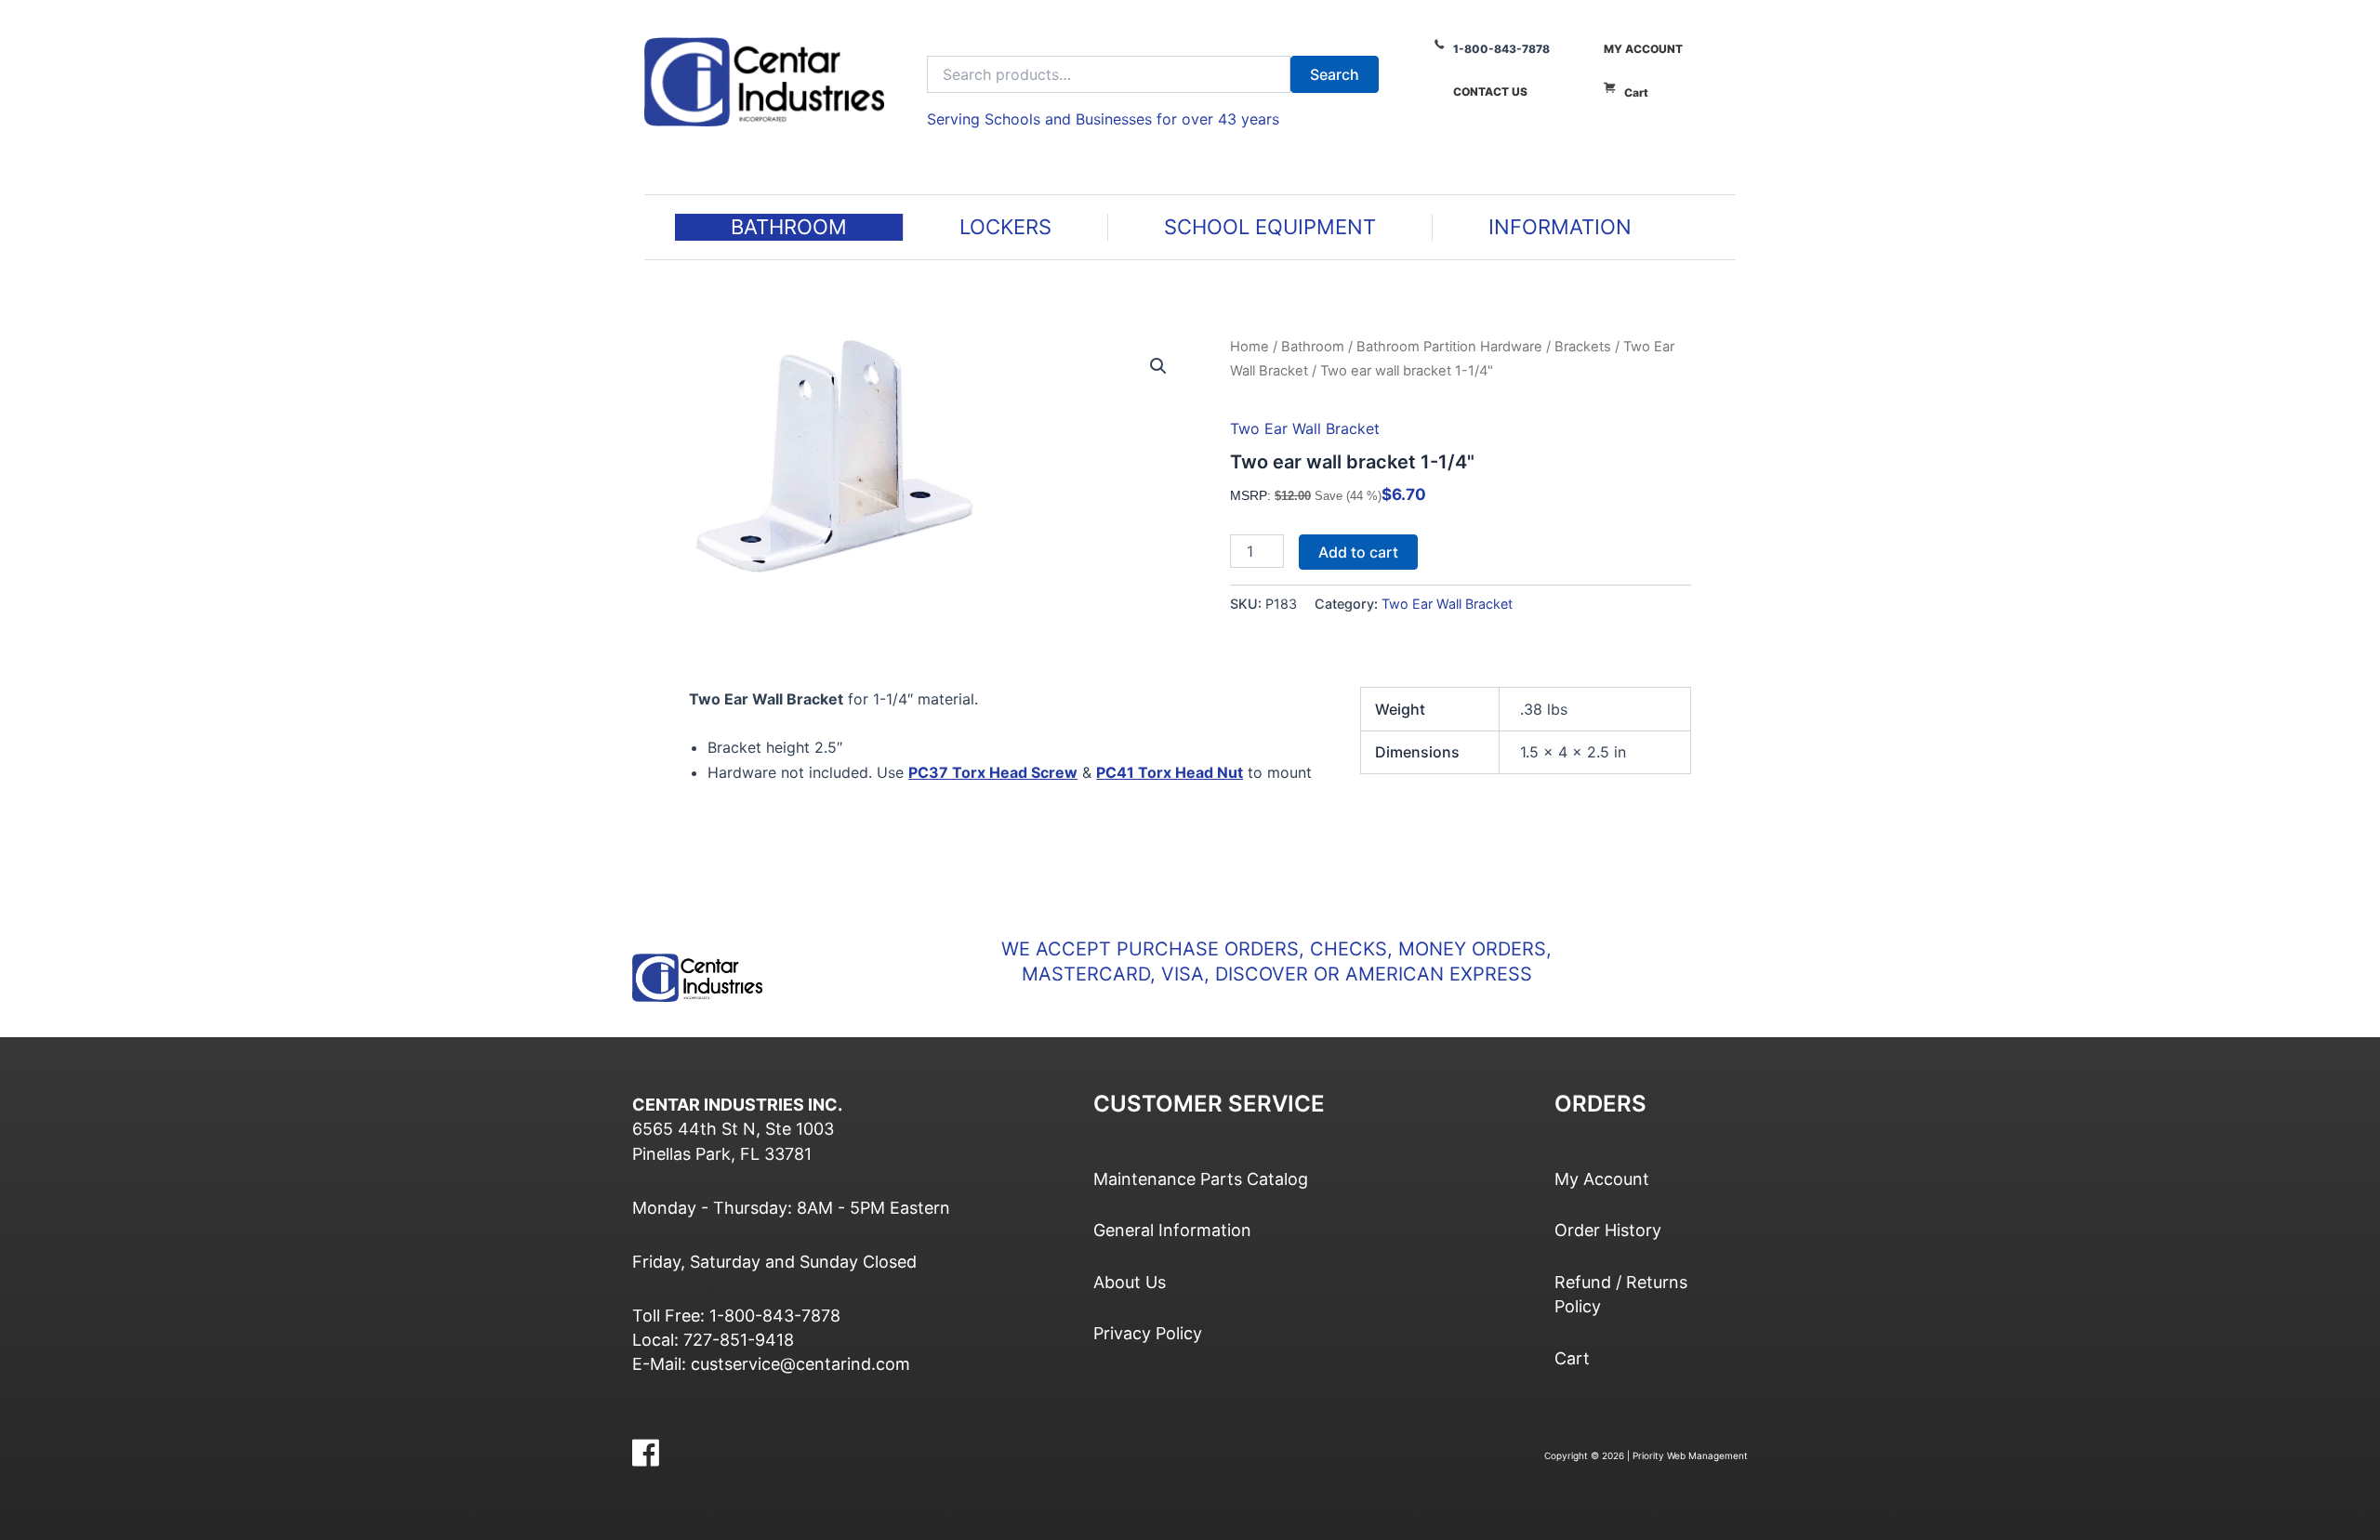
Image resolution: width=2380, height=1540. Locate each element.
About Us (1130, 1282)
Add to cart (1358, 552)
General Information (1172, 1230)
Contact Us (1490, 92)
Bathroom (1313, 347)
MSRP (1249, 495)
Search (1335, 74)
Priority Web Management (1690, 1455)
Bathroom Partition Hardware (1449, 347)
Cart (1636, 92)
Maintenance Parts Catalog (1201, 1179)
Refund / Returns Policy (1621, 1294)
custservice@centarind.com (800, 1364)
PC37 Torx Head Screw (993, 772)
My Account (1643, 49)
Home (1249, 347)
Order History (1608, 1230)
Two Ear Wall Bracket (1305, 428)
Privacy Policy (1148, 1333)
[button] (1158, 366)
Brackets (1583, 347)
